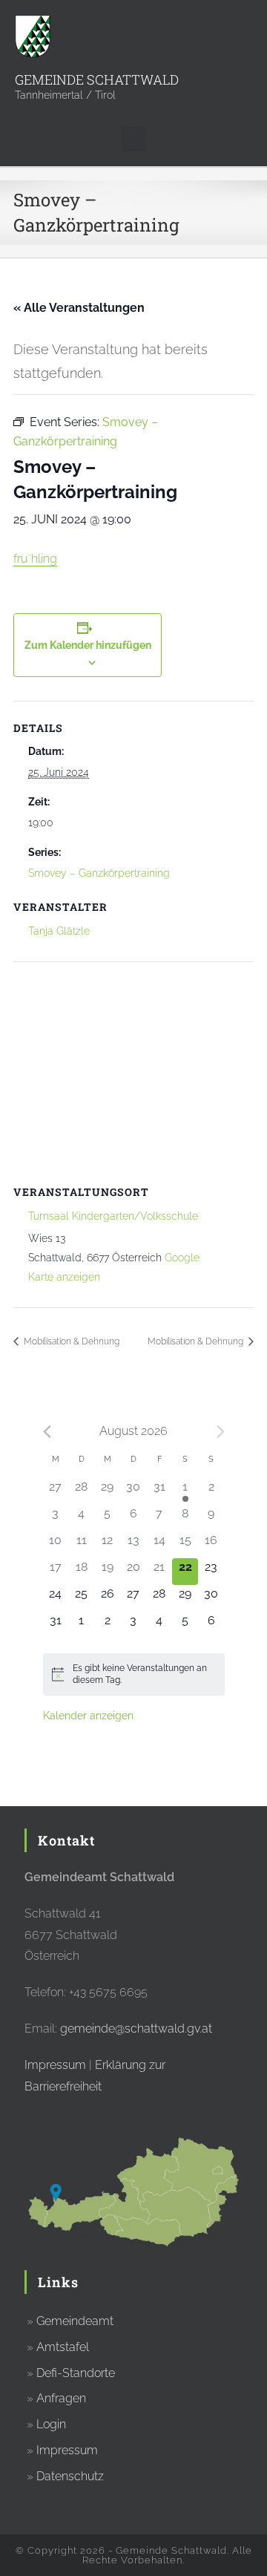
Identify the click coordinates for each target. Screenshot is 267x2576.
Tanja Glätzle (59, 931)
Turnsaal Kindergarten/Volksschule (113, 1216)
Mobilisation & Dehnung (70, 1341)
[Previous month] (47, 1432)
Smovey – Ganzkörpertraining (99, 873)
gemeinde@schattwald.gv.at (136, 2029)
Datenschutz (70, 2476)
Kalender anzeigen (88, 1716)
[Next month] (221, 1432)
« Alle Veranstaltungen (79, 308)
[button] (134, 139)
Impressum (55, 2065)
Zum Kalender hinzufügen (88, 645)
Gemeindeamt (75, 2321)
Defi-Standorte (76, 2373)
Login (51, 2424)
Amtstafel (63, 2347)
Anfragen (61, 2398)
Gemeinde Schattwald (97, 79)
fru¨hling (35, 559)
